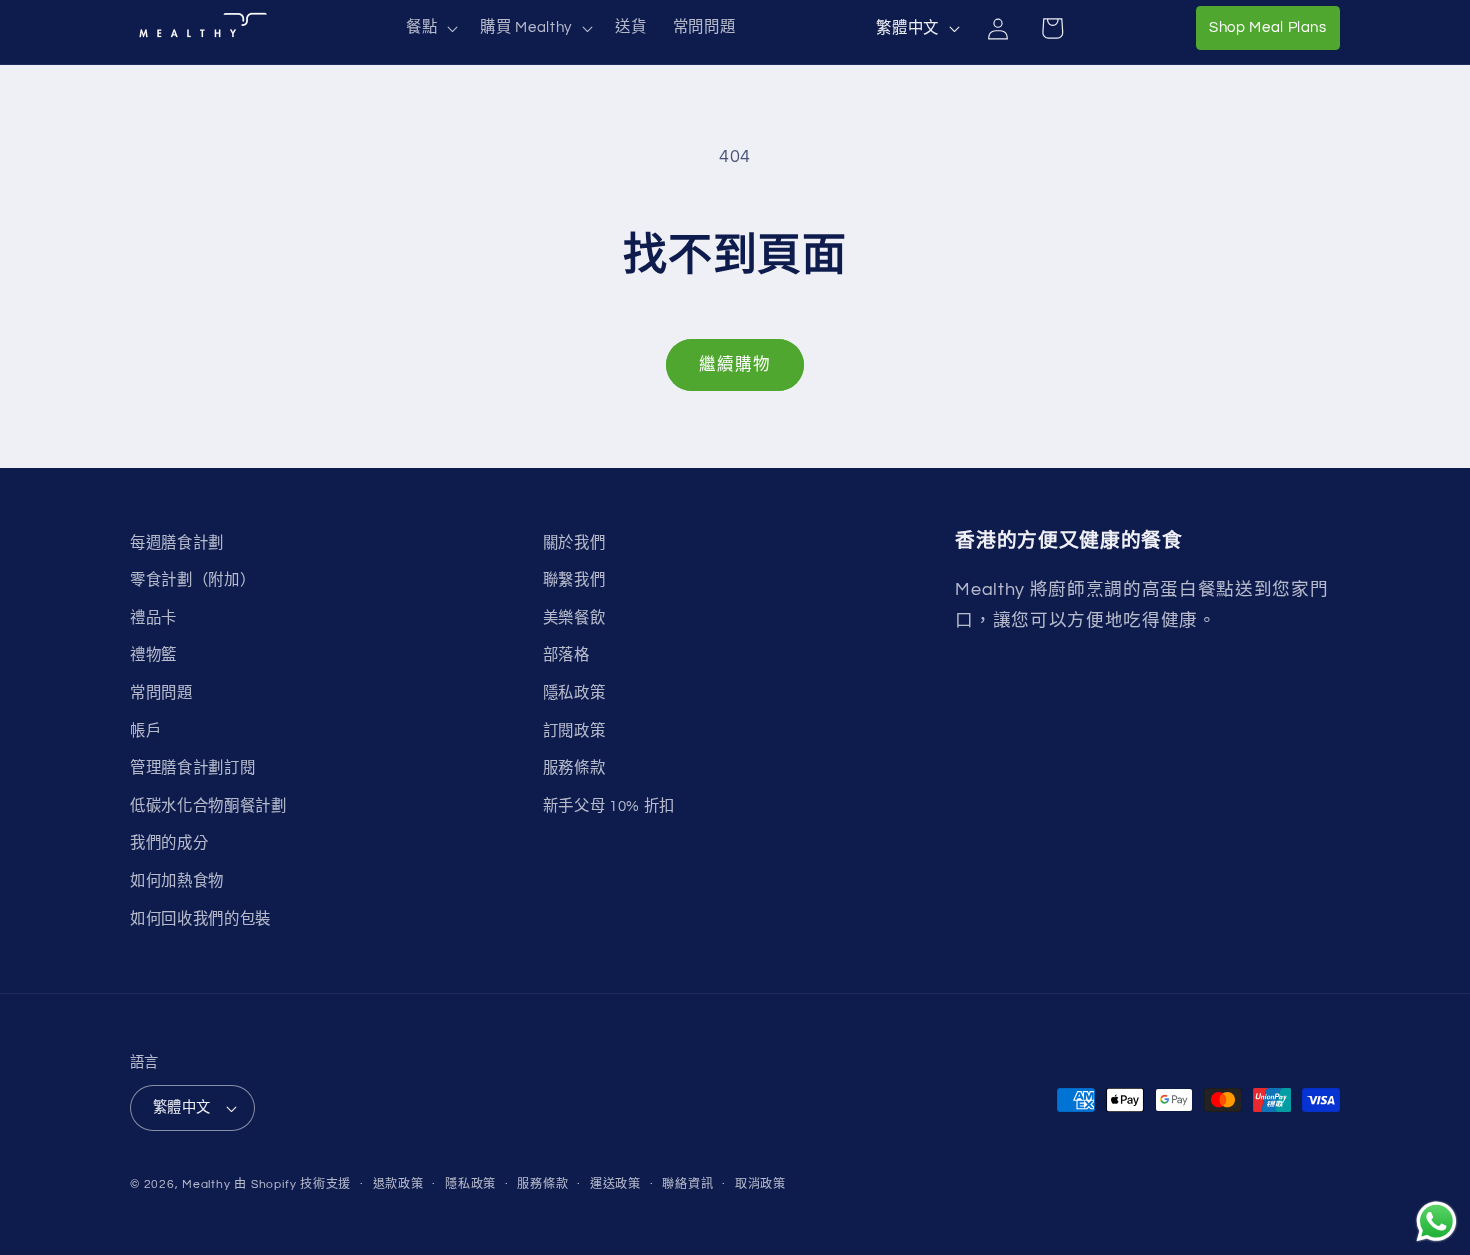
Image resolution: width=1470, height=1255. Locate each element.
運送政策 (615, 1184)
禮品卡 (153, 618)
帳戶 (145, 731)
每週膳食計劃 (177, 543)
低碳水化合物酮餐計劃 (208, 806)
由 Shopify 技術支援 (292, 1184)
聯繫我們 (574, 580)
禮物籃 (153, 655)
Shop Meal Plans (1274, 26)
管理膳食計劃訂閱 (192, 768)
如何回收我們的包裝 (200, 919)
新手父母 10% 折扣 (609, 806)
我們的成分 (169, 843)
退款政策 (398, 1184)
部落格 (566, 655)
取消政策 (760, 1184)
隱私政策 (574, 693)
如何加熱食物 (177, 881)
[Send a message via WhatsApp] (1436, 1221)
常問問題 (161, 693)
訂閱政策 (574, 731)
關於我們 (574, 543)
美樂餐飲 (574, 618)
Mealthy (206, 1184)
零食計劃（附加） (192, 580)
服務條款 (574, 768)
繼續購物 (735, 364)
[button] (430, 28)
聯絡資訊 (687, 1184)
